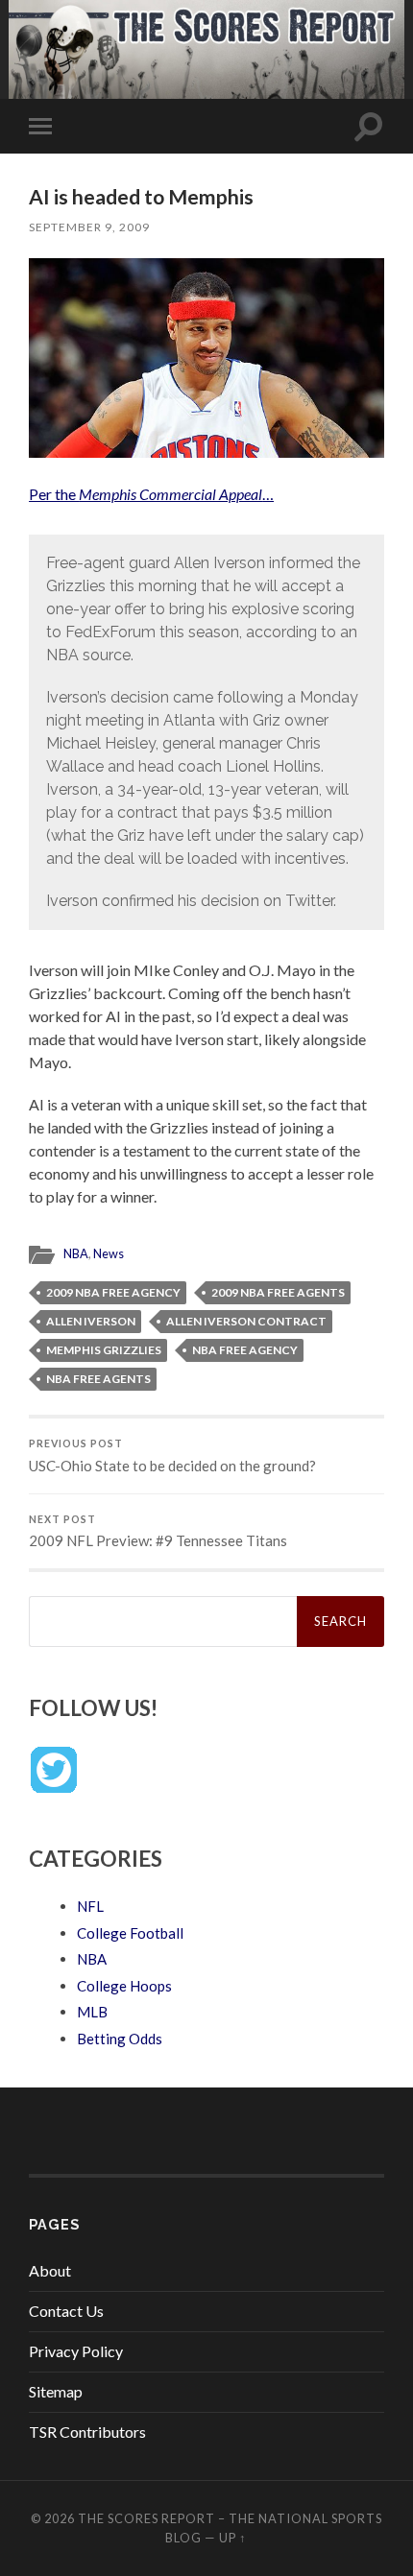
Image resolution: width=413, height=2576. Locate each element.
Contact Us (66, 2311)
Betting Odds (120, 2039)
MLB (92, 2012)
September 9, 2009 (89, 227)
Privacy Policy (76, 2351)
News (109, 1253)
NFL (90, 1906)
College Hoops (124, 1986)
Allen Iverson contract (246, 1321)
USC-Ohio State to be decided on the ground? (172, 1456)
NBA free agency (245, 1350)
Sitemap (56, 2391)
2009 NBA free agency (113, 1292)
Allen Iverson (91, 1321)
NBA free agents (98, 1379)
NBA (76, 1253)
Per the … (151, 494)
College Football (130, 1933)
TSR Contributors (87, 2432)
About (50, 2270)
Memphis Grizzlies (104, 1350)
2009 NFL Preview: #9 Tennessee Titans (158, 1532)
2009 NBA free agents (278, 1292)
